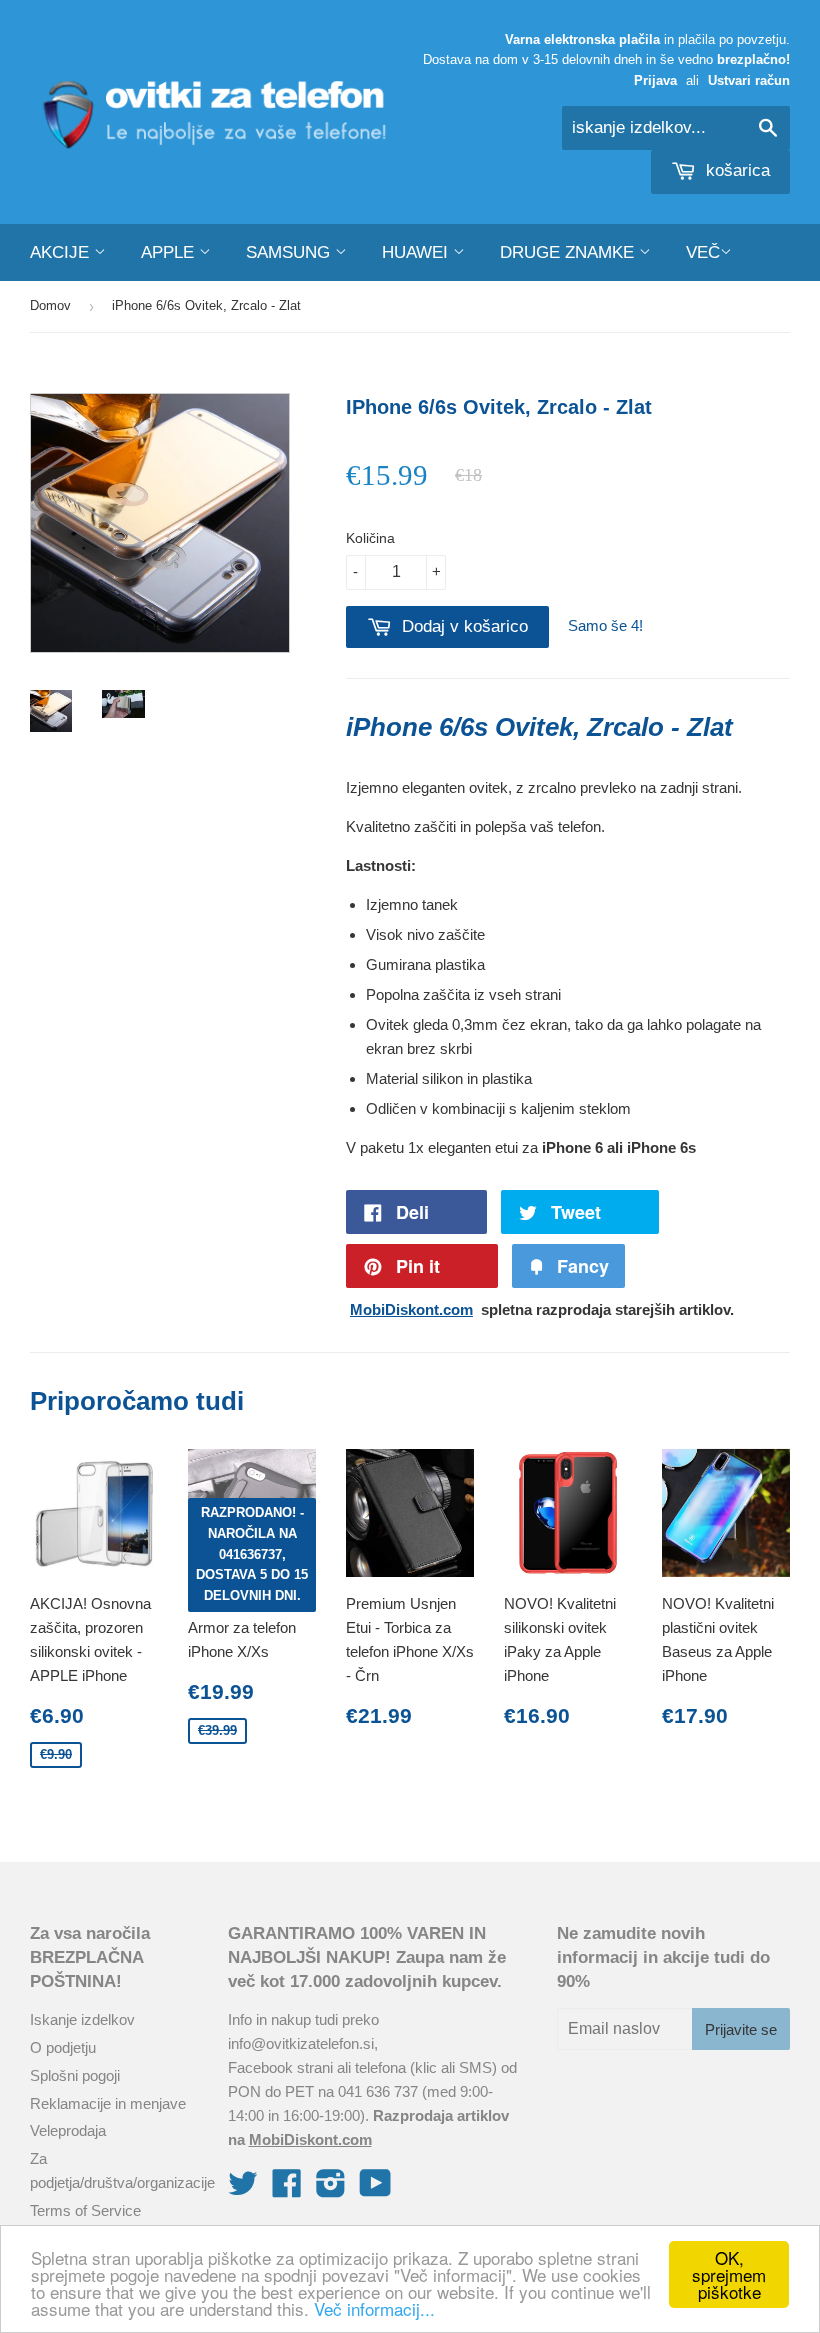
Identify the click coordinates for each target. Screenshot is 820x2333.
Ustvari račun (749, 80)
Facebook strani (280, 2067)
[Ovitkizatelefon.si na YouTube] (375, 2189)
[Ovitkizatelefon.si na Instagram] (331, 2189)
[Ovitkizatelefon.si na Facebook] (287, 2189)
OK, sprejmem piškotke (729, 2274)
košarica (735, 170)
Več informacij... (374, 2308)
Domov (50, 305)
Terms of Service (85, 2210)
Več (703, 252)
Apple (170, 252)
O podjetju (63, 2047)
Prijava (655, 80)
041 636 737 (378, 2091)
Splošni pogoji (75, 2075)
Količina (370, 538)
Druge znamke (569, 252)
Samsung (290, 252)
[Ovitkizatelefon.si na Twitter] (243, 2189)
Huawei (417, 252)
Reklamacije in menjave (108, 2103)
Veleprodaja (68, 2130)
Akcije (62, 252)
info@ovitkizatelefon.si (301, 2043)
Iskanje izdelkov (82, 2019)
